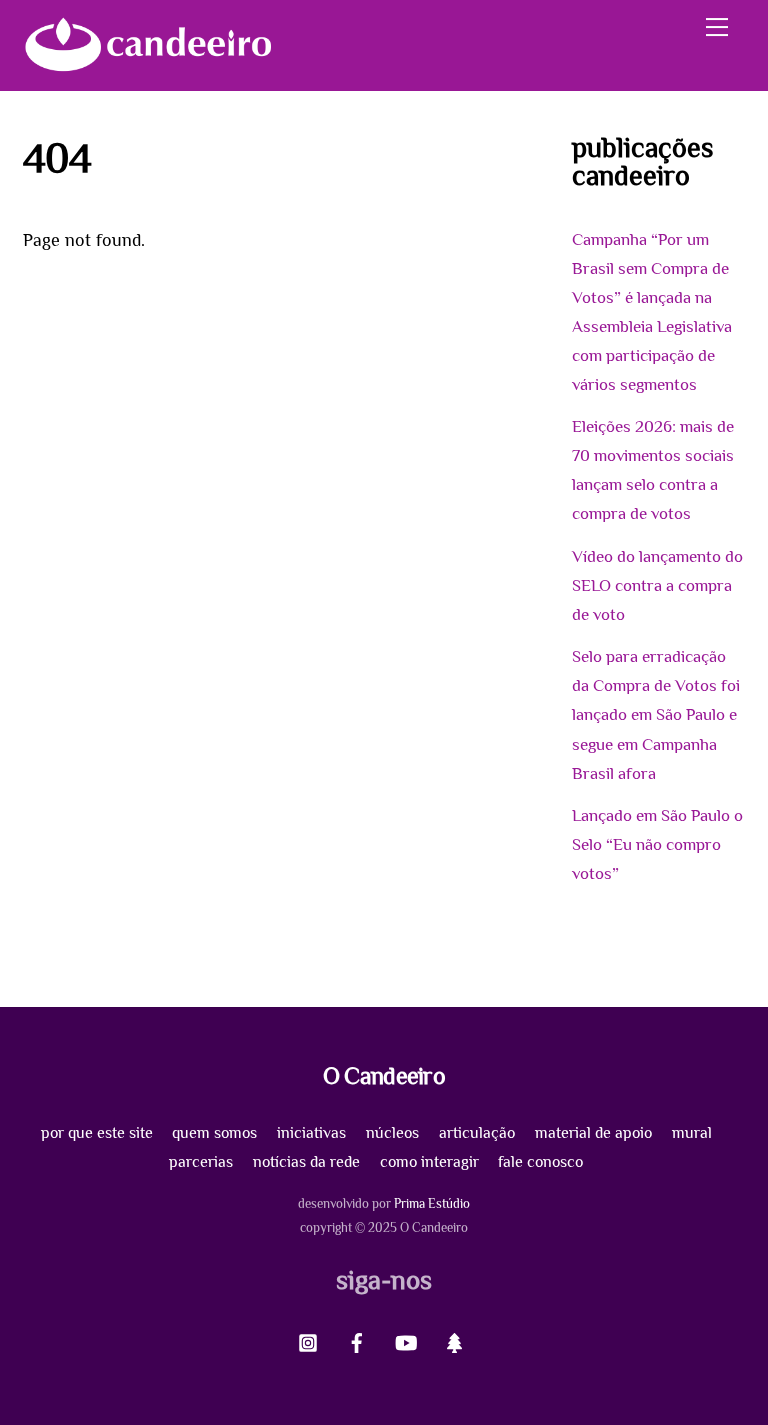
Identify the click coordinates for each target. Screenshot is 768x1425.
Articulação (477, 1132)
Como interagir (429, 1161)
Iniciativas (311, 1132)
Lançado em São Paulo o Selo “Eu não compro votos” (657, 844)
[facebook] (357, 1339)
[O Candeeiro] (148, 65)
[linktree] (455, 1339)
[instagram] (308, 1339)
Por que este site (97, 1132)
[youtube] (406, 1339)
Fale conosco (540, 1161)
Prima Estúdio (432, 1203)
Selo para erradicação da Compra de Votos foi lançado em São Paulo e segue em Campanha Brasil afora (656, 714)
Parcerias (201, 1161)
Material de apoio (593, 1132)
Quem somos (214, 1132)
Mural (692, 1132)
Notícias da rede (306, 1161)
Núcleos (392, 1132)
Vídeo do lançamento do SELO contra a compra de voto (657, 585)
